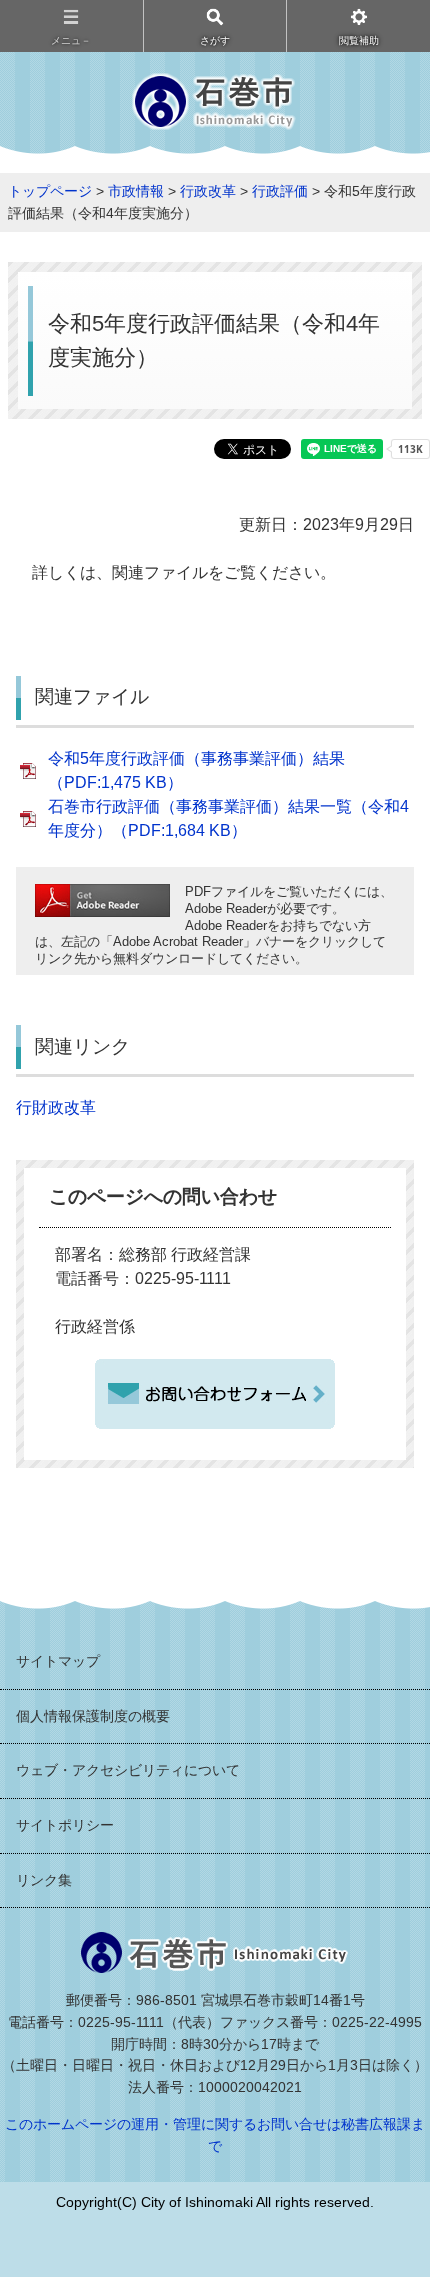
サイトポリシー (65, 1825)
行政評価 (280, 191)
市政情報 (136, 191)
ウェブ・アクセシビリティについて (128, 1770)
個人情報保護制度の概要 (93, 1716)
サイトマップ (58, 1661)
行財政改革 (56, 1107)
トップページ (50, 191)
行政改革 (208, 191)
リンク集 (44, 1880)
